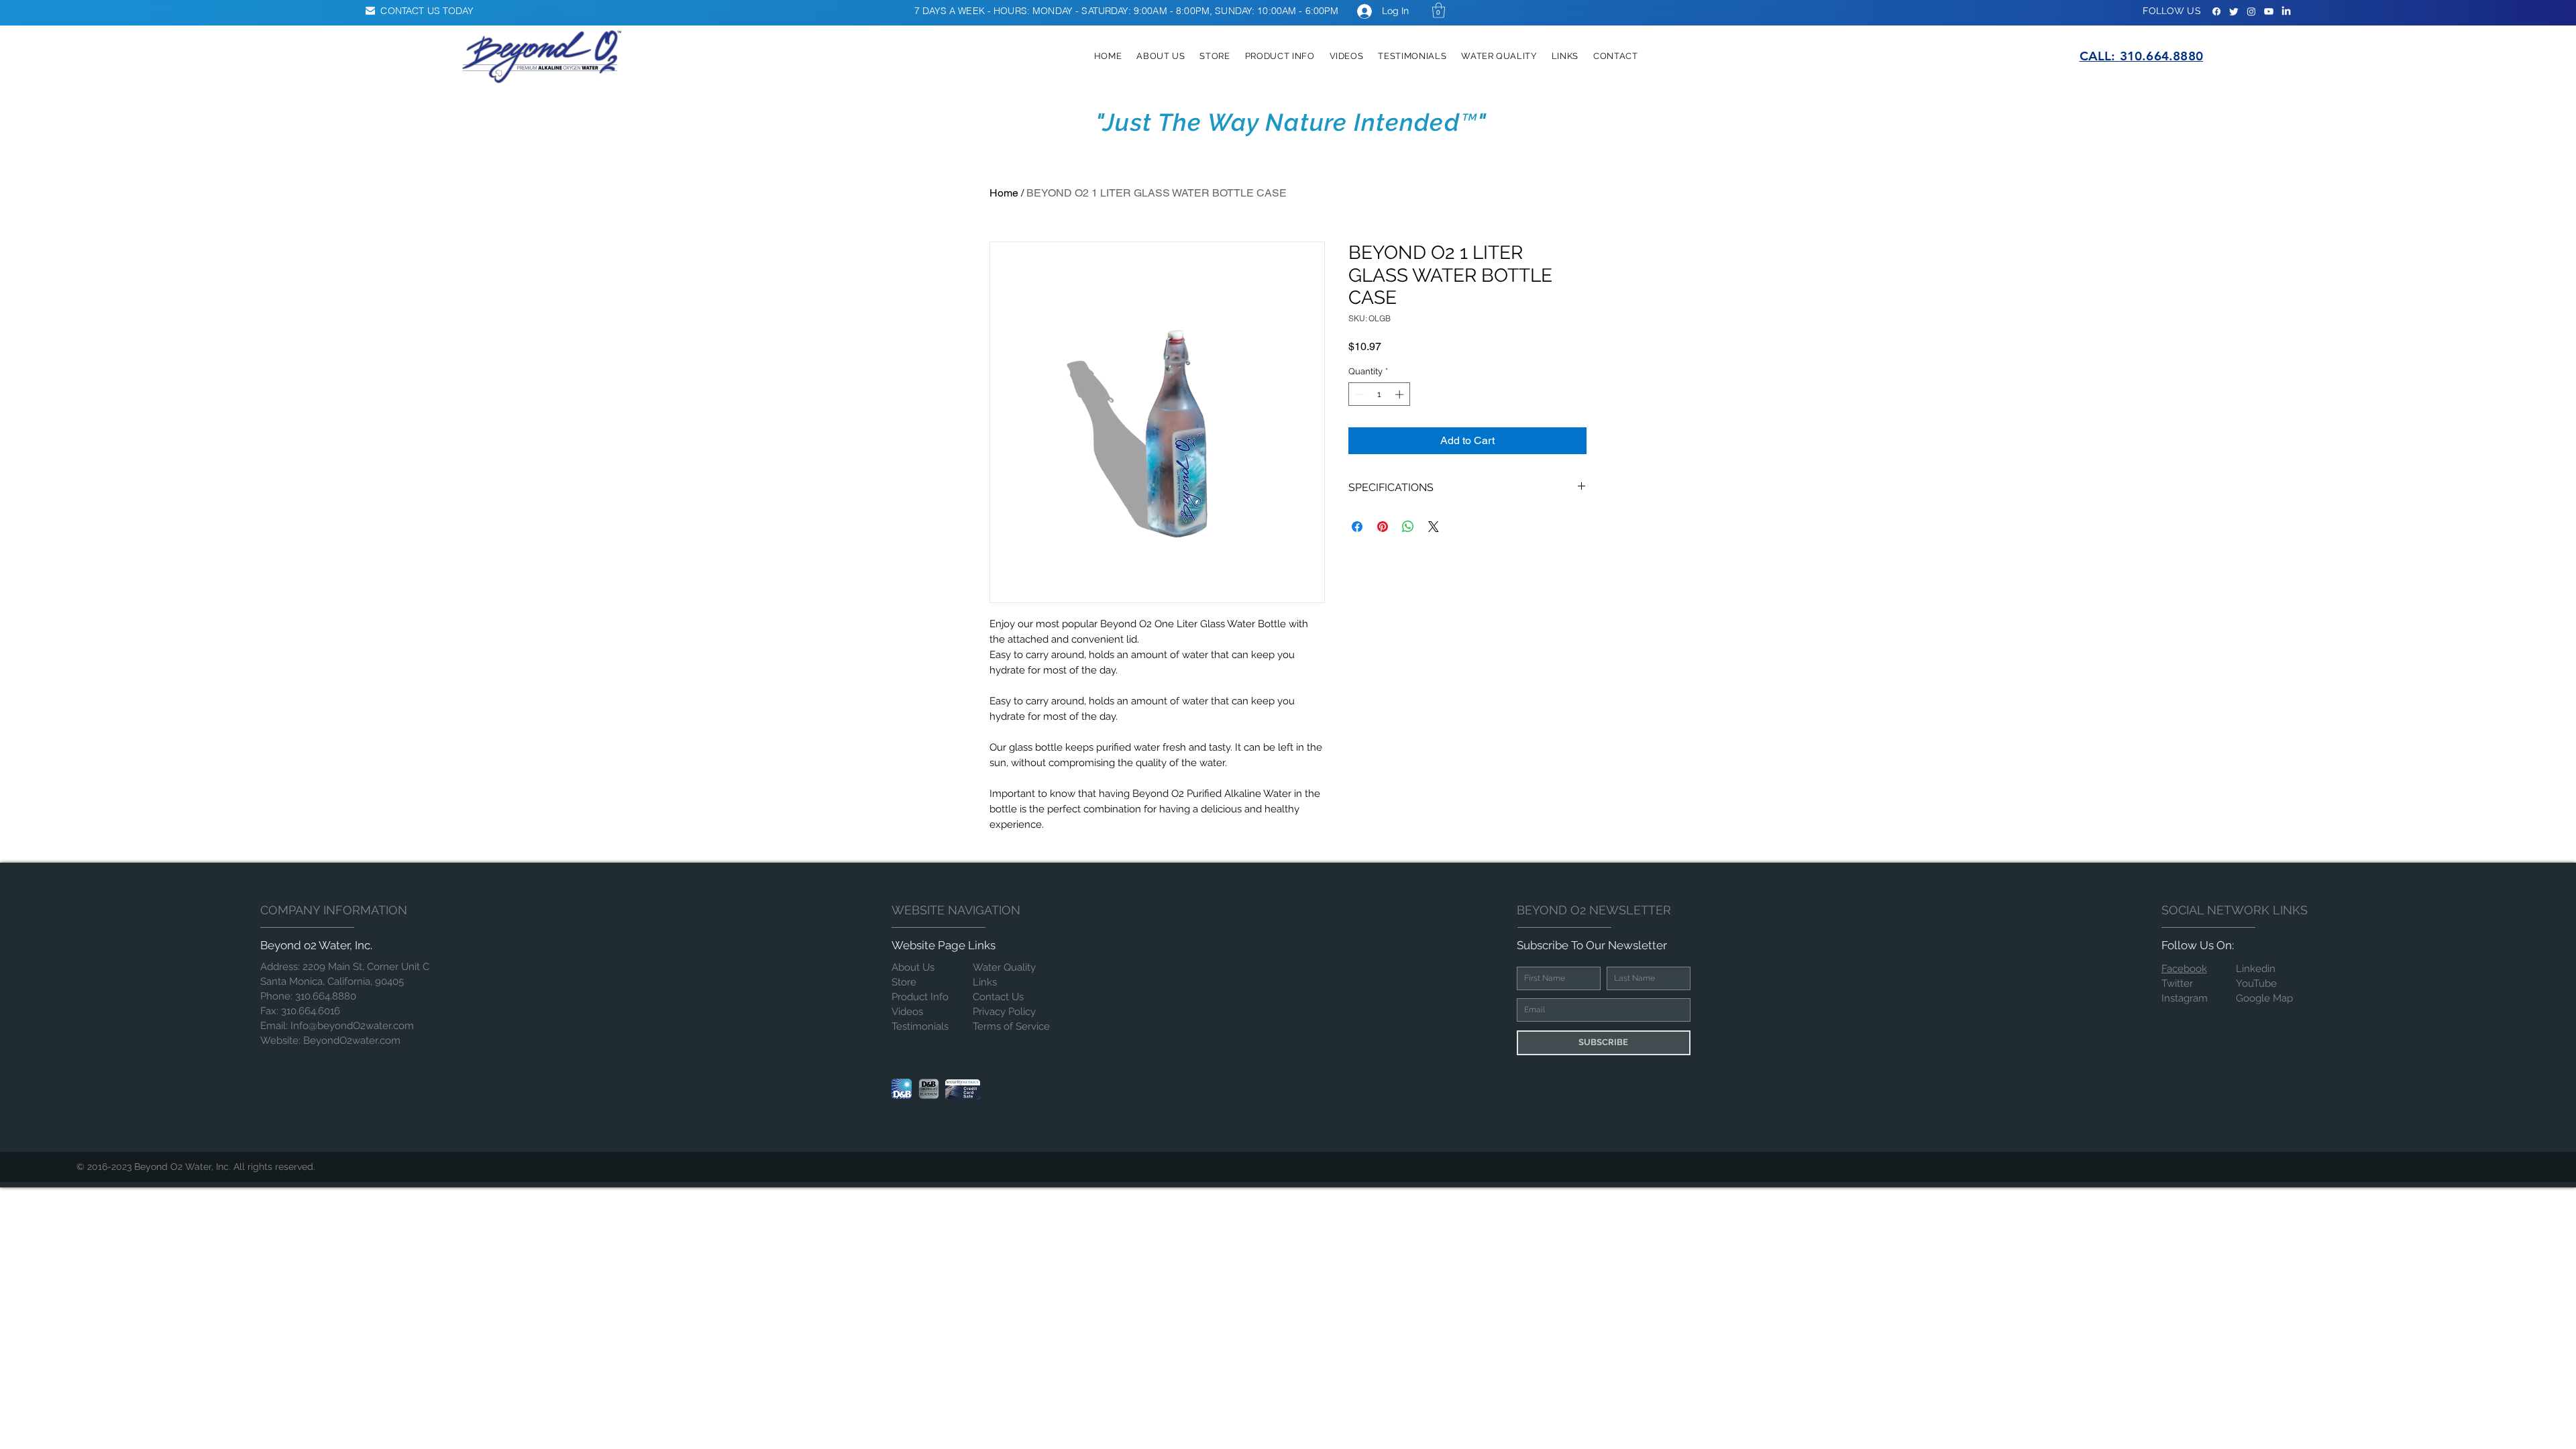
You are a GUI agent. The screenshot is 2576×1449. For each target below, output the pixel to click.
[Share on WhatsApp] (1408, 527)
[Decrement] (1358, 394)
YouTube (2256, 983)
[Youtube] (2269, 11)
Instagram (2185, 998)
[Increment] (1401, 394)
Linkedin (2256, 969)
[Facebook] (2216, 11)
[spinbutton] (1380, 394)
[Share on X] (1434, 527)
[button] (1439, 10)
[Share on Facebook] (1357, 527)
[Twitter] (2234, 11)
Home (1004, 193)
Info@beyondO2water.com (352, 1026)
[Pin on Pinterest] (1383, 527)
